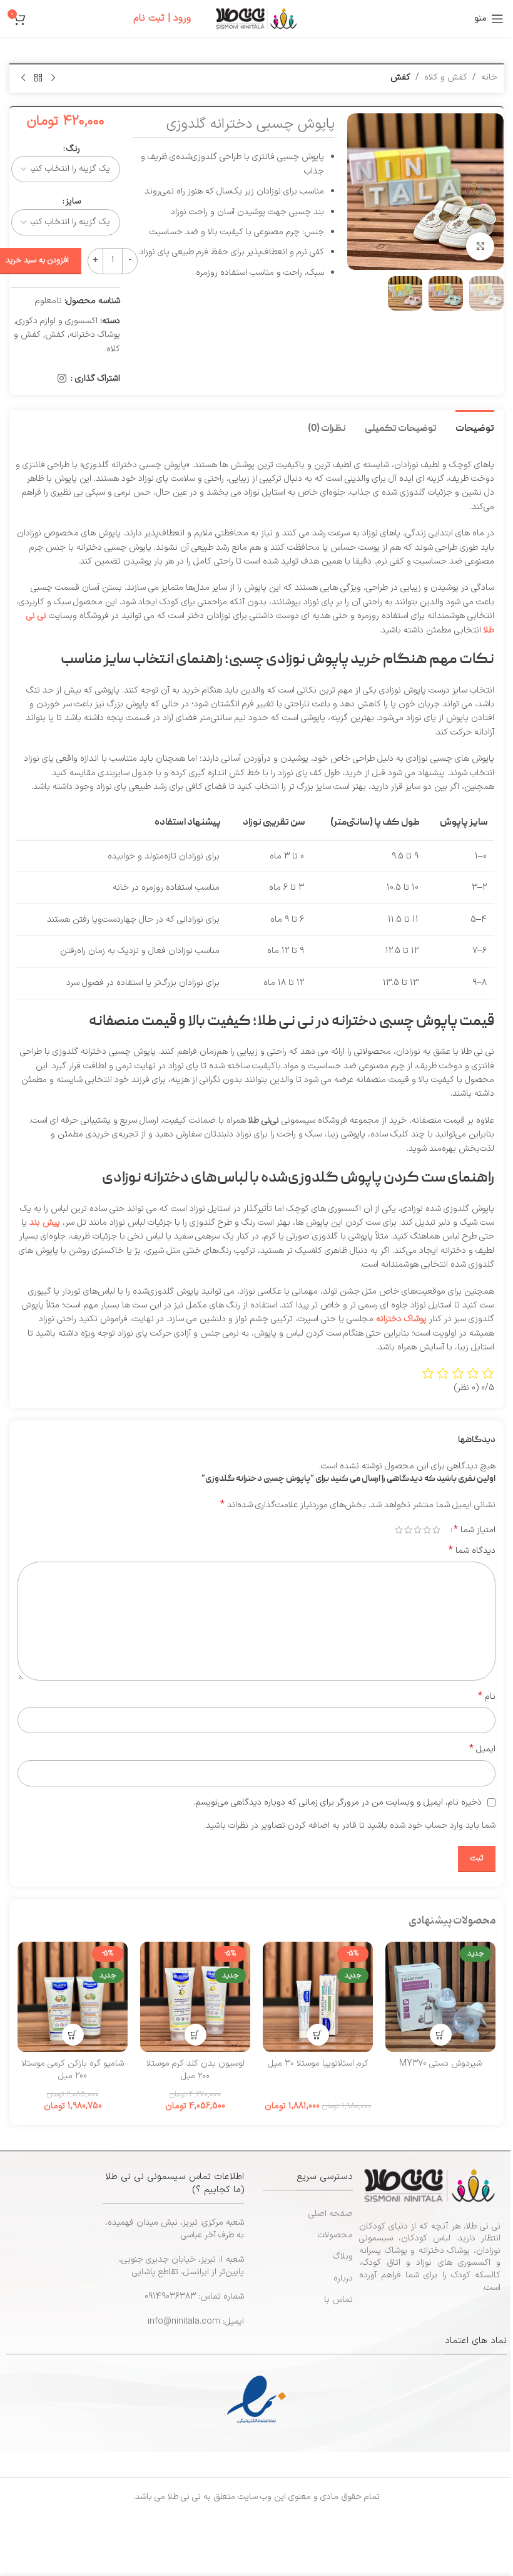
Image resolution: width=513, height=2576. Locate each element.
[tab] (475, 428)
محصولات (335, 2235)
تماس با (338, 2300)
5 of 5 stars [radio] (399, 1530)
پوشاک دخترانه (95, 335)
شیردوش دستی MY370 (440, 2063)
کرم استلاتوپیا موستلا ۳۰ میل (318, 2063)
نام (487, 1697)
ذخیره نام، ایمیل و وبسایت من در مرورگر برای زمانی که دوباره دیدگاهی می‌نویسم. (338, 1802)
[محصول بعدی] (23, 78)
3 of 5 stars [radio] (418, 1530)
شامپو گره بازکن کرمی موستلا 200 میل (73, 2070)
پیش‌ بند (45, 1223)
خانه (489, 77)
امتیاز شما (475, 1530)
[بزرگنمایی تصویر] (480, 246)
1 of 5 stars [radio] (436, 1530)
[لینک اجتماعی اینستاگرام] (62, 379)
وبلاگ (343, 2256)
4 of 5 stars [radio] (408, 1530)
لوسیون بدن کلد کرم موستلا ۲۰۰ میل (196, 2070)
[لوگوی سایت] (256, 18)
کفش (400, 77)
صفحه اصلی (331, 2214)
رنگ (73, 149)
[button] (491, 192)
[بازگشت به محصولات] (38, 78)
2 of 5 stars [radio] (427, 1530)
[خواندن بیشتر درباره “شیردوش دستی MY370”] (441, 2035)
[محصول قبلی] (53, 78)
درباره (343, 2278)
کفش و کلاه (446, 77)
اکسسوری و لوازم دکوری (57, 321)
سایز (73, 201)
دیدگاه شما (472, 1551)
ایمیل (482, 1749)
